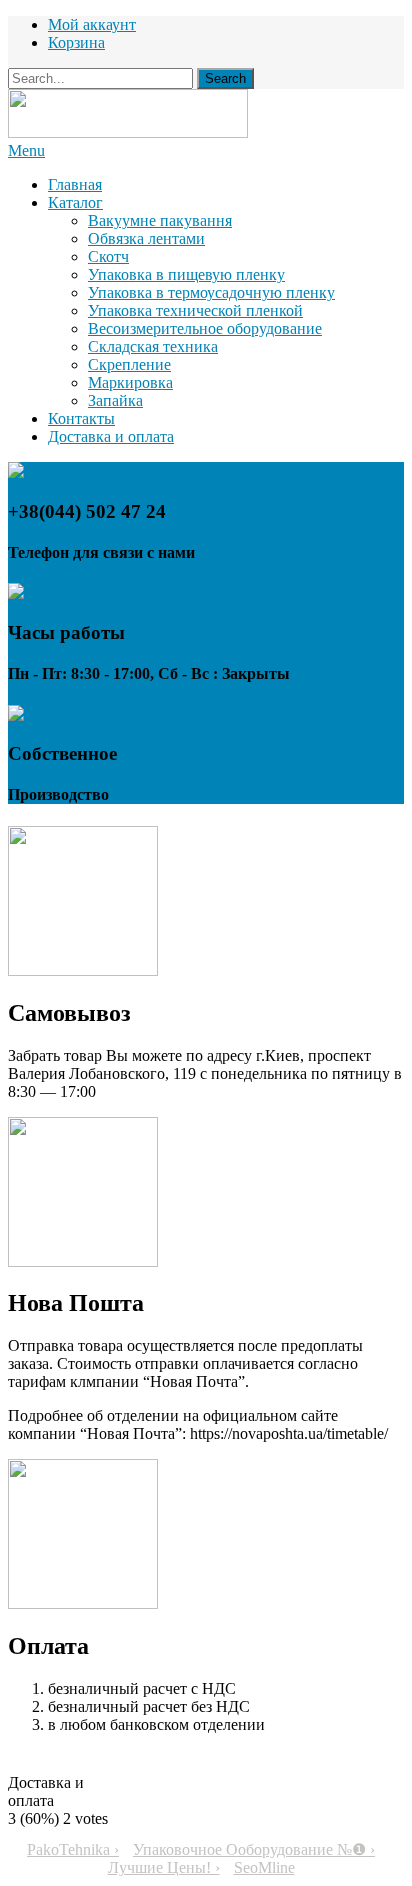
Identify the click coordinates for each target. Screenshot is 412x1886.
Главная (75, 184)
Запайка (115, 400)
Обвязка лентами (146, 238)
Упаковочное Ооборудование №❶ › (254, 1849)
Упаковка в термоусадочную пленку (211, 292)
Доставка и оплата (111, 436)
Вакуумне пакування (160, 220)
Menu (26, 150)
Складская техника (153, 346)
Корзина (76, 42)
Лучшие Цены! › (164, 1867)
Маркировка (130, 382)
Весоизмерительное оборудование (205, 328)
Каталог (75, 202)
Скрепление (129, 364)
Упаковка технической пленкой (195, 310)
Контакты (81, 418)
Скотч (108, 256)
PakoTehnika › (73, 1849)
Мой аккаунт (92, 24)
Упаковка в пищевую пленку (186, 274)
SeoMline (264, 1867)
